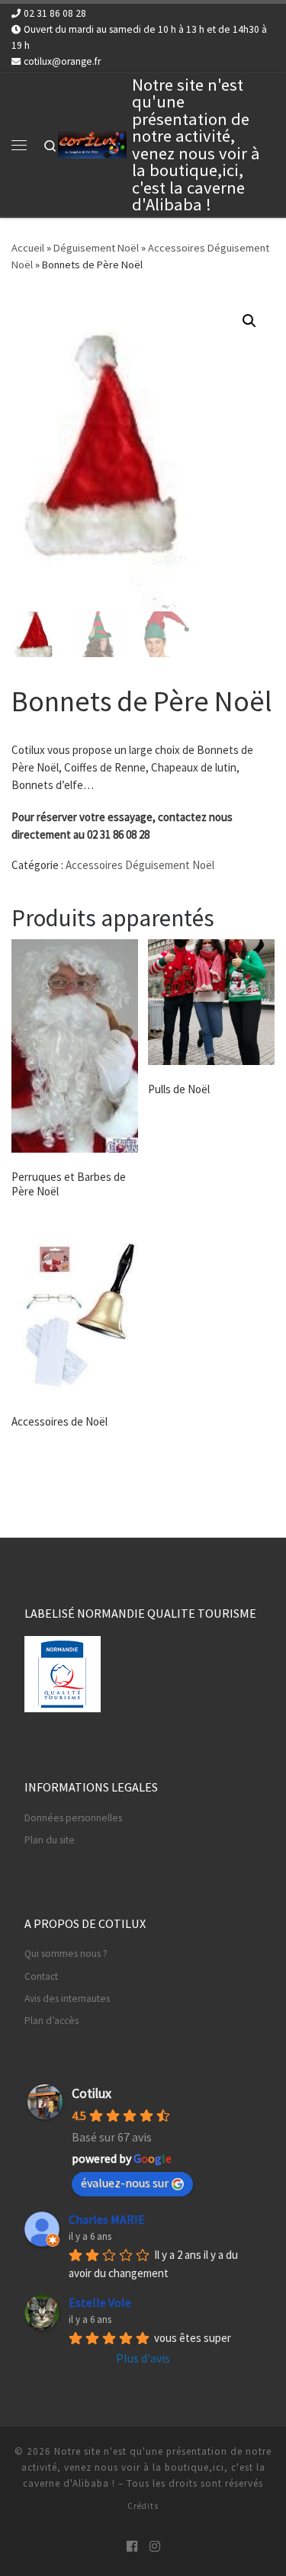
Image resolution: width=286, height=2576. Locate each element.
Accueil (28, 248)
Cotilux (92, 2093)
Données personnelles (73, 1818)
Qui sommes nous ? (66, 1954)
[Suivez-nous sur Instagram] (155, 2547)
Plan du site (50, 1840)
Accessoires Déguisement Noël (140, 865)
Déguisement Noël (96, 248)
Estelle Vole (100, 2302)
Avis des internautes (67, 1999)
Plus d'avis (143, 2358)
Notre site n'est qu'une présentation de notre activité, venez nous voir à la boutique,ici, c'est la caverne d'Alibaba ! (147, 2467)
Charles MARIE (107, 2219)
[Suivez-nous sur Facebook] (132, 2547)
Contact (41, 1976)
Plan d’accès (51, 2021)
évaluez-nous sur (125, 2183)
